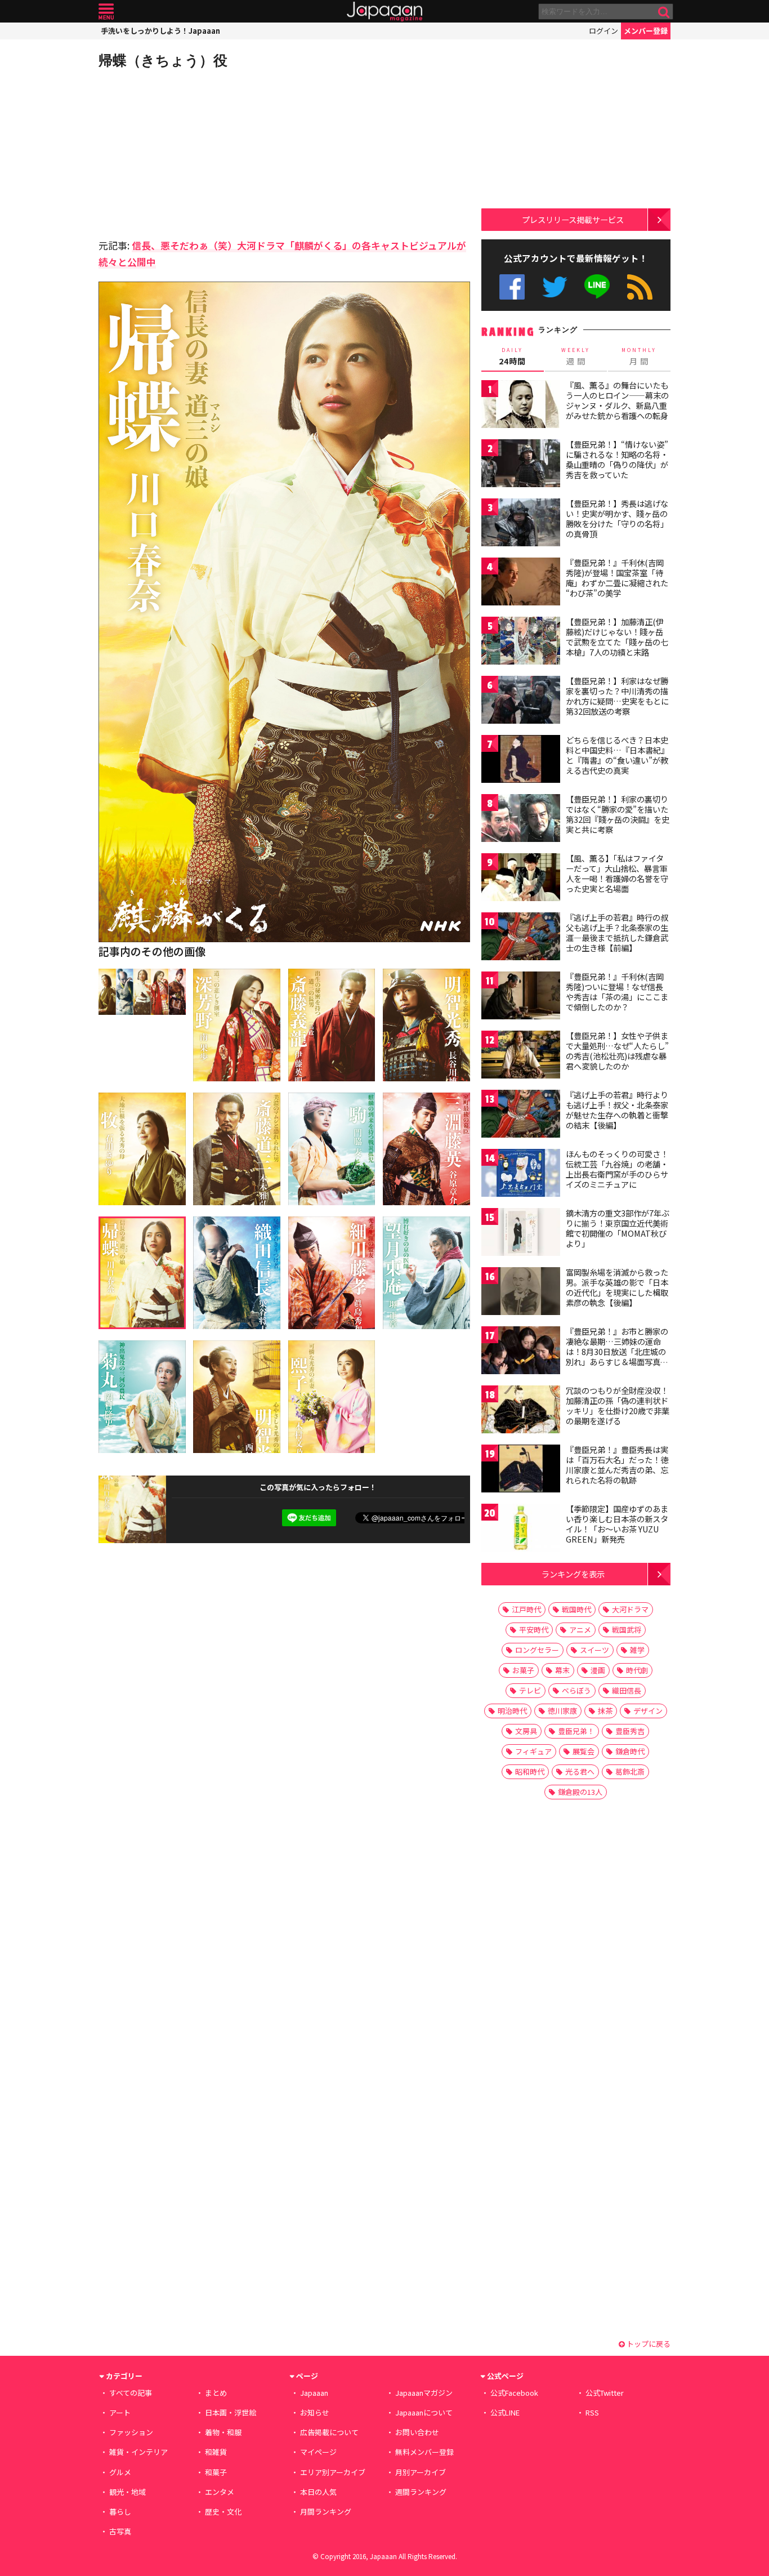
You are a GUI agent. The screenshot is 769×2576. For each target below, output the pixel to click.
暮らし (120, 2512)
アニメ (580, 1630)
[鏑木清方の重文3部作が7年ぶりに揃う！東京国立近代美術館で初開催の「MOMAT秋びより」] (521, 1234)
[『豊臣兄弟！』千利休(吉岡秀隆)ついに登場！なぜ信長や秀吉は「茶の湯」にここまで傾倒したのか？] (521, 997)
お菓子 (523, 1670)
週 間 (576, 356)
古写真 (120, 2531)
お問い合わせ (417, 2432)
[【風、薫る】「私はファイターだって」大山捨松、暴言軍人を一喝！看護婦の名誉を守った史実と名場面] (521, 879)
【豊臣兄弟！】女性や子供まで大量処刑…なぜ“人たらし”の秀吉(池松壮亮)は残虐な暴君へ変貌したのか (617, 1051)
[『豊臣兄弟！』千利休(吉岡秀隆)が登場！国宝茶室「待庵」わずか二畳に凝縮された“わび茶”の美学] (521, 583)
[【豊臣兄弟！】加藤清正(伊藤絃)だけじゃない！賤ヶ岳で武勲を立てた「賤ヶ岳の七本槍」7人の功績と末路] (521, 642)
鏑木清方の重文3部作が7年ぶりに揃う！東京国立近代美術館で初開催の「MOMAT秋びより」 (618, 1228)
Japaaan (384, 12)
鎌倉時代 (630, 1751)
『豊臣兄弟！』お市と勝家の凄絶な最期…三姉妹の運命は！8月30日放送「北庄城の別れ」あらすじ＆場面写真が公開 (617, 1351)
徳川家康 (562, 1711)
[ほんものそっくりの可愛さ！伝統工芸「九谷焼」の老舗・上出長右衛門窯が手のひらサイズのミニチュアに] (521, 1175)
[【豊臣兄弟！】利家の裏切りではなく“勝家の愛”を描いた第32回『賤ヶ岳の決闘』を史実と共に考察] (521, 820)
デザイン (648, 1711)
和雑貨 (216, 2452)
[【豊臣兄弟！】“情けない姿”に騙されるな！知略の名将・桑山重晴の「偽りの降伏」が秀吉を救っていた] (521, 465)
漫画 (598, 1670)
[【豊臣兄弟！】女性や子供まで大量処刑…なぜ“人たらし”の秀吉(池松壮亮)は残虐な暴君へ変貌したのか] (521, 1056)
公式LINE (598, 287)
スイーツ (594, 1650)
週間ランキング (421, 2492)
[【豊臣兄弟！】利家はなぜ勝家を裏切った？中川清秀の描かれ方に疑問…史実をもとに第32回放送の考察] (521, 701)
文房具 (526, 1731)
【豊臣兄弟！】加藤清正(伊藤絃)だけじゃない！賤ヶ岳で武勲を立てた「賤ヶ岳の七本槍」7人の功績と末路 (617, 637)
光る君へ (580, 1771)
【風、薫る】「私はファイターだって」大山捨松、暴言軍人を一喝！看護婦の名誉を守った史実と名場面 (617, 873)
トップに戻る (648, 2344)
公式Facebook (512, 287)
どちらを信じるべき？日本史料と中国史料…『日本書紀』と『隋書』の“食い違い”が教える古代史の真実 (617, 755)
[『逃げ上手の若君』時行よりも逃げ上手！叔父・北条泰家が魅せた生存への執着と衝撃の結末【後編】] (521, 1115)
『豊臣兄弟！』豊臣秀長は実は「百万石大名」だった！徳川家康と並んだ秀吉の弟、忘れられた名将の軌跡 (617, 1465)
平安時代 (534, 1630)
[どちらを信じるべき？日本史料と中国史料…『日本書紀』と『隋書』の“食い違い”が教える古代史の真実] (521, 761)
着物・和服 (223, 2432)
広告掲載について (329, 2432)
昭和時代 (530, 1771)
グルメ (120, 2472)
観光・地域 (128, 2492)
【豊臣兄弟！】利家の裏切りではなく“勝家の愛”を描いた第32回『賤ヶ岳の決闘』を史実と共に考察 (618, 814)
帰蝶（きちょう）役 (163, 60)
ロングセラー (537, 1650)
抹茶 (605, 1711)
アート (120, 2412)
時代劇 (637, 1670)
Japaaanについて (424, 2412)
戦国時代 (576, 1609)
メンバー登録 (646, 31)
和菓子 (216, 2472)
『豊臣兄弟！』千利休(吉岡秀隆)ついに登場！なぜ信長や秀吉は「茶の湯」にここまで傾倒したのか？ (617, 991)
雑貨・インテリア (138, 2452)
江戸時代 (526, 1609)
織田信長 (627, 1690)
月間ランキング (326, 2512)
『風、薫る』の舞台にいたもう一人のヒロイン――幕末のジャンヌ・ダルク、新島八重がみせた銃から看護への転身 (617, 400)
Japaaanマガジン (424, 2393)
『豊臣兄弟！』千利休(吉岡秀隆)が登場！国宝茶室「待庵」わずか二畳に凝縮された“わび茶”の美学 (617, 578)
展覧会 (584, 1751)
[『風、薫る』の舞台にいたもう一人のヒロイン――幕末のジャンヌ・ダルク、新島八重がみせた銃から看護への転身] (521, 406)
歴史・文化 (223, 2512)
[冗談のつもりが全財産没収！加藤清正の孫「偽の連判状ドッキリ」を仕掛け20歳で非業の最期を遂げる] (521, 1411)
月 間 (639, 356)
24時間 (512, 356)
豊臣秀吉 (630, 1731)
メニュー (106, 12)
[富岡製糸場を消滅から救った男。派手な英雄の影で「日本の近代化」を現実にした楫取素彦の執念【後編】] (521, 1293)
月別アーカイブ (421, 2472)
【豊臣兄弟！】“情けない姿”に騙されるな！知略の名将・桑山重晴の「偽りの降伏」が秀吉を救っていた (617, 459)
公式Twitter (555, 287)
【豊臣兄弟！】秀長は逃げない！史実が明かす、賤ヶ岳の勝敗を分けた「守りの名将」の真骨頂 (617, 518)
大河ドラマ (630, 1609)
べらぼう (576, 1690)
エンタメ (220, 2492)
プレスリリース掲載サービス (573, 219)
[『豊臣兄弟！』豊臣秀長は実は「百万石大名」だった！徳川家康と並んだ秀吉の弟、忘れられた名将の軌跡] (521, 1470)
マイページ (318, 2452)
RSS (640, 287)
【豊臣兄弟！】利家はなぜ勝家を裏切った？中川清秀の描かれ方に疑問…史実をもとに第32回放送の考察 (617, 696)
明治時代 (512, 1711)
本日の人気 (318, 2492)
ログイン (603, 31)
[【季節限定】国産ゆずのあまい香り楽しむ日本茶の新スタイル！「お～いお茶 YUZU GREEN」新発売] (521, 1529)
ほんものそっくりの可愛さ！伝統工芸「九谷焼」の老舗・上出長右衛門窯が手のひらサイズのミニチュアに (617, 1169)
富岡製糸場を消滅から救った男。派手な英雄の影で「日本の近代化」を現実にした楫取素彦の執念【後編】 (617, 1287)
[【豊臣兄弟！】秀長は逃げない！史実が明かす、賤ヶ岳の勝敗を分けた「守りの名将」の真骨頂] (521, 524)
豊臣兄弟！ (576, 1731)
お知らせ (315, 2412)
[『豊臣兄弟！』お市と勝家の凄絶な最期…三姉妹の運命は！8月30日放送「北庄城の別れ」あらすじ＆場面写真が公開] (521, 1352)
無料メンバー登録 (424, 2452)
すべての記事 (131, 2393)
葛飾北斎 (630, 1771)
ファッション (131, 2432)
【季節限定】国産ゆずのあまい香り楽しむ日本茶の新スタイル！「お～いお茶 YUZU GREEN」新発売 (617, 1524)
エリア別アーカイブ (333, 2472)
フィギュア (533, 1751)
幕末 (562, 1670)
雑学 (637, 1650)
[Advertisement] (191, 152)
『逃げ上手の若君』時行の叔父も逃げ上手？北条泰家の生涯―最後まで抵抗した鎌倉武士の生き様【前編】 (617, 932)
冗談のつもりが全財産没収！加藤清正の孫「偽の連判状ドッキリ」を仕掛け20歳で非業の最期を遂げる (618, 1405)
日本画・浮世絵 (231, 2412)
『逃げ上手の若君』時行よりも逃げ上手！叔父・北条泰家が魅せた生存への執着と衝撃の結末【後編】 (617, 1110)
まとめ (216, 2393)
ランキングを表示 (573, 1574)
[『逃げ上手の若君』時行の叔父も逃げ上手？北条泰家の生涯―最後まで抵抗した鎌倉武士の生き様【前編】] (521, 938)
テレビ (530, 1690)
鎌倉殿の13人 (580, 1792)
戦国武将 (627, 1630)
